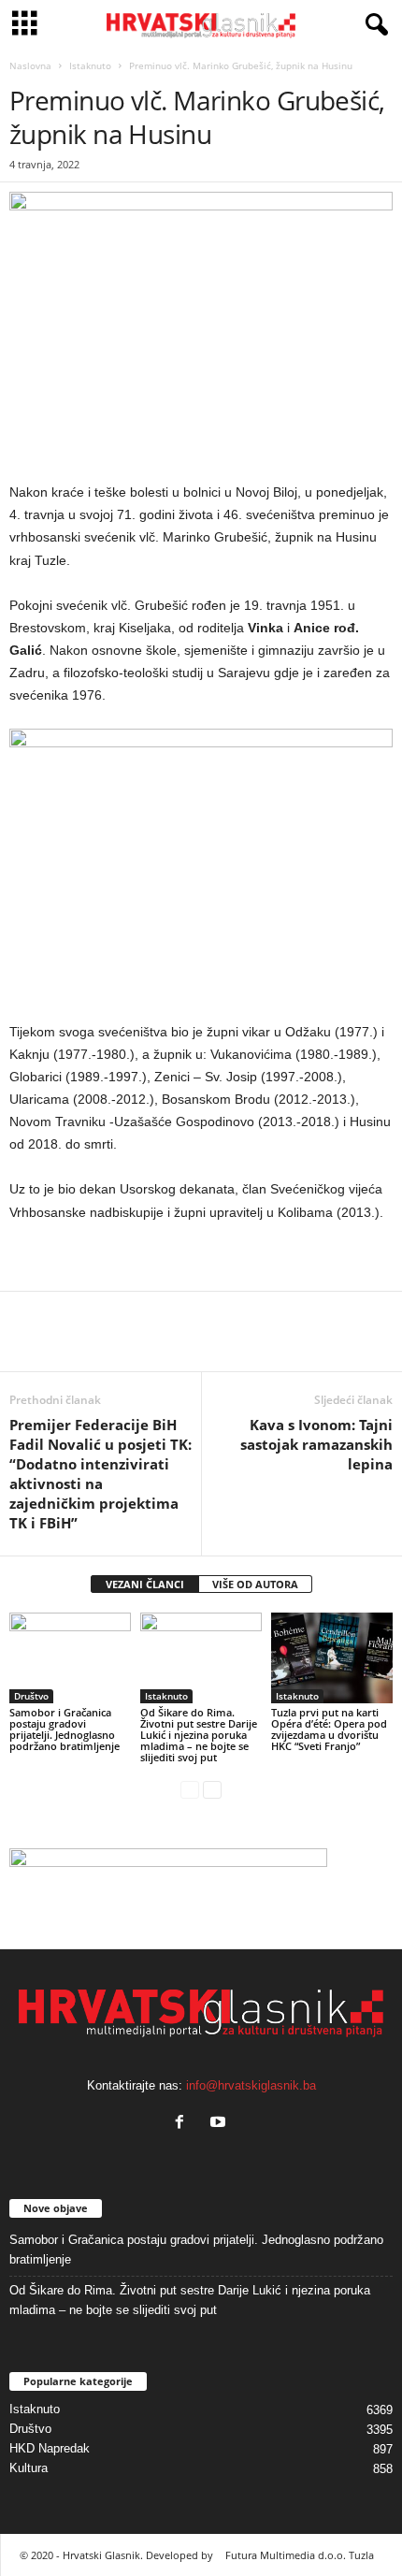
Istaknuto (90, 65)
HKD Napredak (50, 2448)
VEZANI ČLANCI (145, 1584)
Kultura (29, 2468)
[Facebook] (28, 1343)
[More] (244, 1343)
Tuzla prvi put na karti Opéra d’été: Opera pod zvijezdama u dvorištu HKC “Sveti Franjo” (329, 1729)
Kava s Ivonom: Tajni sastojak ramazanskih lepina (316, 1444)
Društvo (31, 1696)
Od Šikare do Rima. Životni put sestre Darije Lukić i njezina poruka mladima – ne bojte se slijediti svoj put (199, 1735)
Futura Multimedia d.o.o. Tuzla (300, 2555)
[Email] (114, 1343)
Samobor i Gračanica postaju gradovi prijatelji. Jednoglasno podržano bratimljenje (65, 1729)
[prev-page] (190, 1789)
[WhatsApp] (71, 1343)
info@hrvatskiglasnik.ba (251, 2085)
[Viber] (200, 1343)
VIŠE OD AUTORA (255, 1584)
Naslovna (30, 65)
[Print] (157, 1343)
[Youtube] (220, 2124)
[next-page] (212, 1789)
